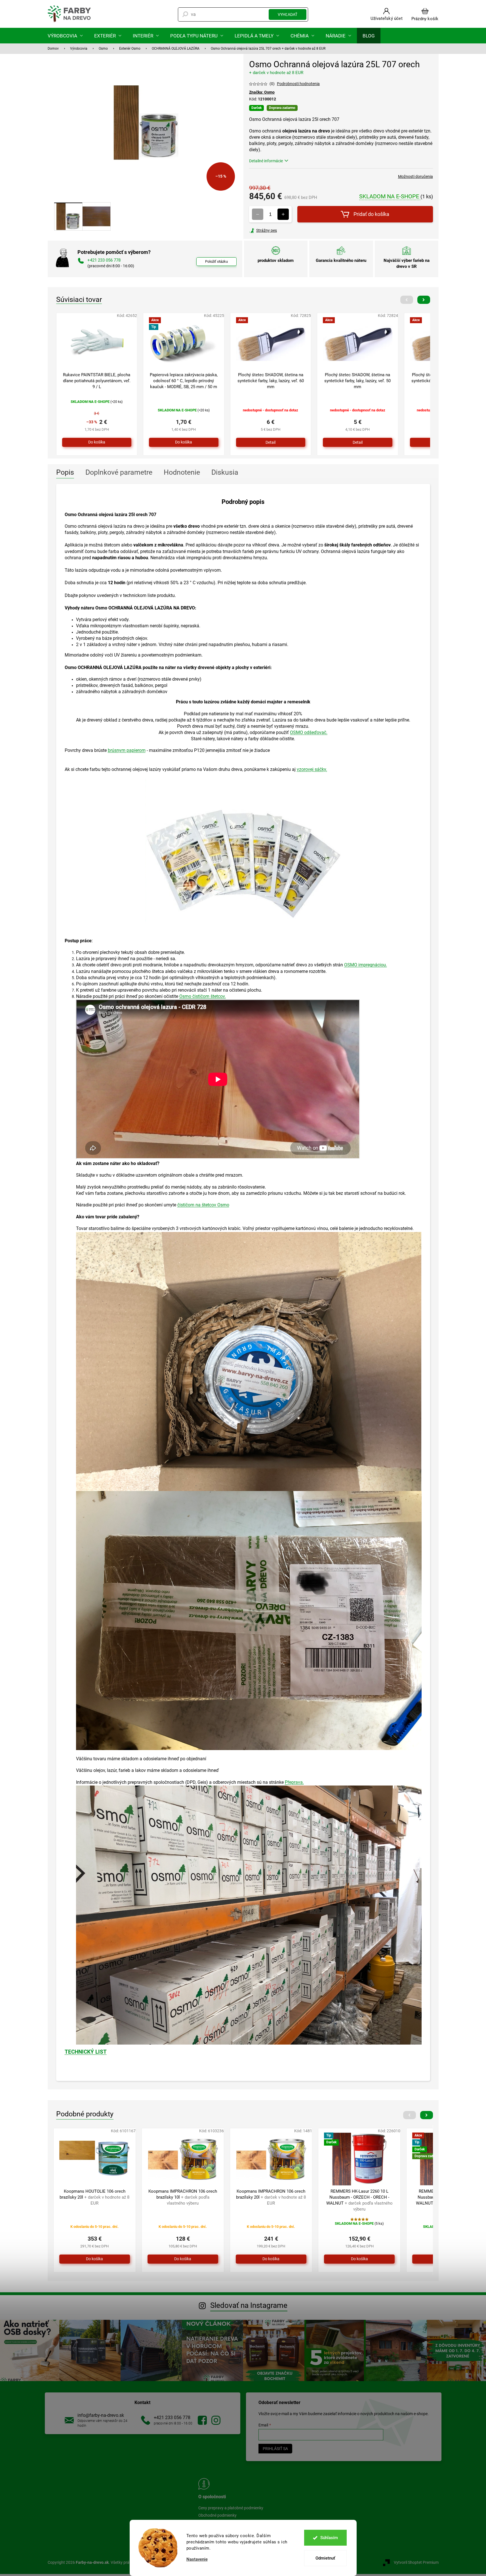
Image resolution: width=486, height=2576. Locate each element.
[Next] (424, 300)
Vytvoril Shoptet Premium (416, 2562)
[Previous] (407, 300)
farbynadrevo (216, 2420)
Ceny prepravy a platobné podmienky (231, 2508)
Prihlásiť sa (275, 2449)
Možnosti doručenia (415, 176)
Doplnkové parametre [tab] (119, 472)
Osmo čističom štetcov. (203, 996)
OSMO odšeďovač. (309, 732)
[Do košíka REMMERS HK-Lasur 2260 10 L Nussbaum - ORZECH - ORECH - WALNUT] (359, 2259)
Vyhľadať (288, 14)
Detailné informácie (266, 161)
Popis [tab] (65, 472)
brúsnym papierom (127, 750)
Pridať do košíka (371, 214)
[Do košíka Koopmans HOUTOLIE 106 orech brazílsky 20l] (95, 2259)
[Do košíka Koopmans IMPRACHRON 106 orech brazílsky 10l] (183, 2259)
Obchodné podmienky (217, 2515)
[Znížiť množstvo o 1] (258, 214)
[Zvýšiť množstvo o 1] (283, 214)
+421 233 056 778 (172, 2418)
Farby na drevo (202, 2420)
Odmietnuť (325, 2558)
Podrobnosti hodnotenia (298, 84)
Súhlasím (329, 2538)
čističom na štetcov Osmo (203, 1205)
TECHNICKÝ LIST (86, 2052)
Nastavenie (197, 2559)
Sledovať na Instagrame (249, 2305)
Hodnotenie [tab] (182, 472)
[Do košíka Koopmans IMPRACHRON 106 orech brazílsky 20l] (271, 2259)
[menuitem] (65, 36)
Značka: (262, 92)
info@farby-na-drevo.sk (101, 2415)
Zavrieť (288, 230)
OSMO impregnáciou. (366, 965)
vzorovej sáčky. (312, 769)
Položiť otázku (216, 261)
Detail (271, 442)
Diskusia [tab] (225, 472)
